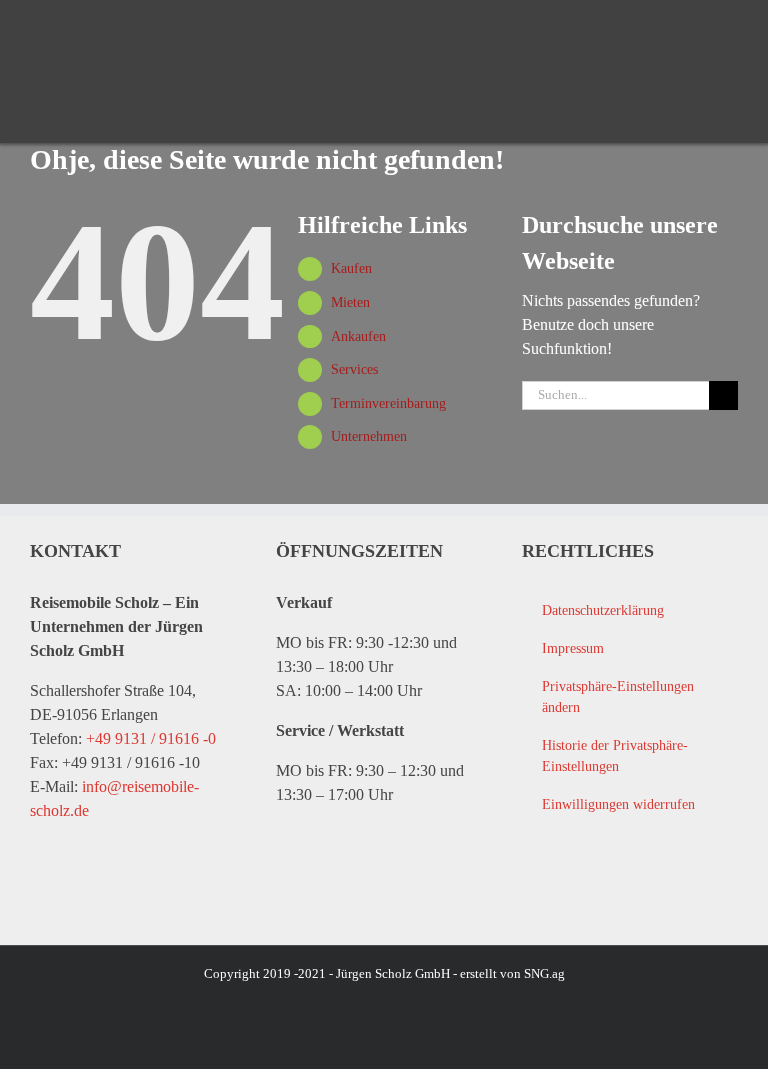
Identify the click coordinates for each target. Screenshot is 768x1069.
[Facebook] (534, 890)
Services (354, 369)
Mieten (350, 302)
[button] (629, 697)
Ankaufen (358, 336)
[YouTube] (574, 890)
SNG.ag (544, 973)
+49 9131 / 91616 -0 (151, 738)
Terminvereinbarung (388, 403)
